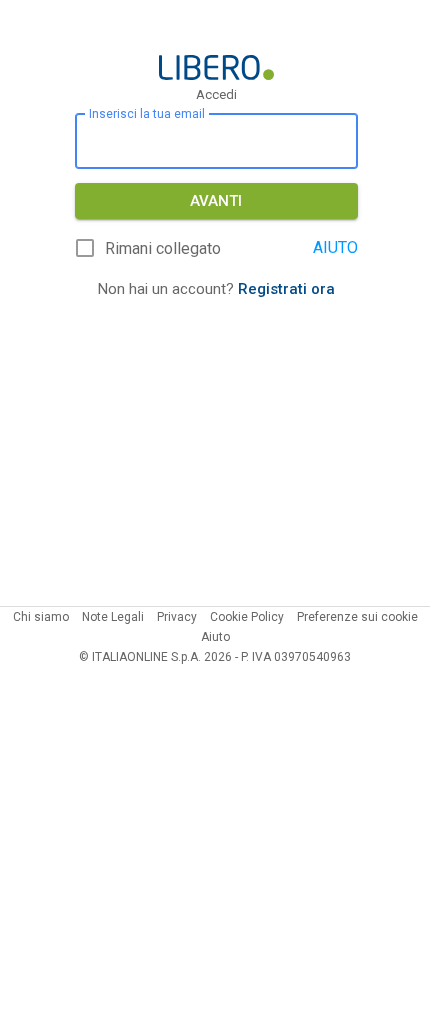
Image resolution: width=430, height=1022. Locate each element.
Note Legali (113, 617)
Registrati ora (286, 289)
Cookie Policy (247, 617)
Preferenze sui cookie (357, 617)
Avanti (216, 201)
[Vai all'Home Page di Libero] (216, 67)
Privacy (177, 617)
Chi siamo (41, 617)
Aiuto (215, 637)
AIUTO (335, 247)
